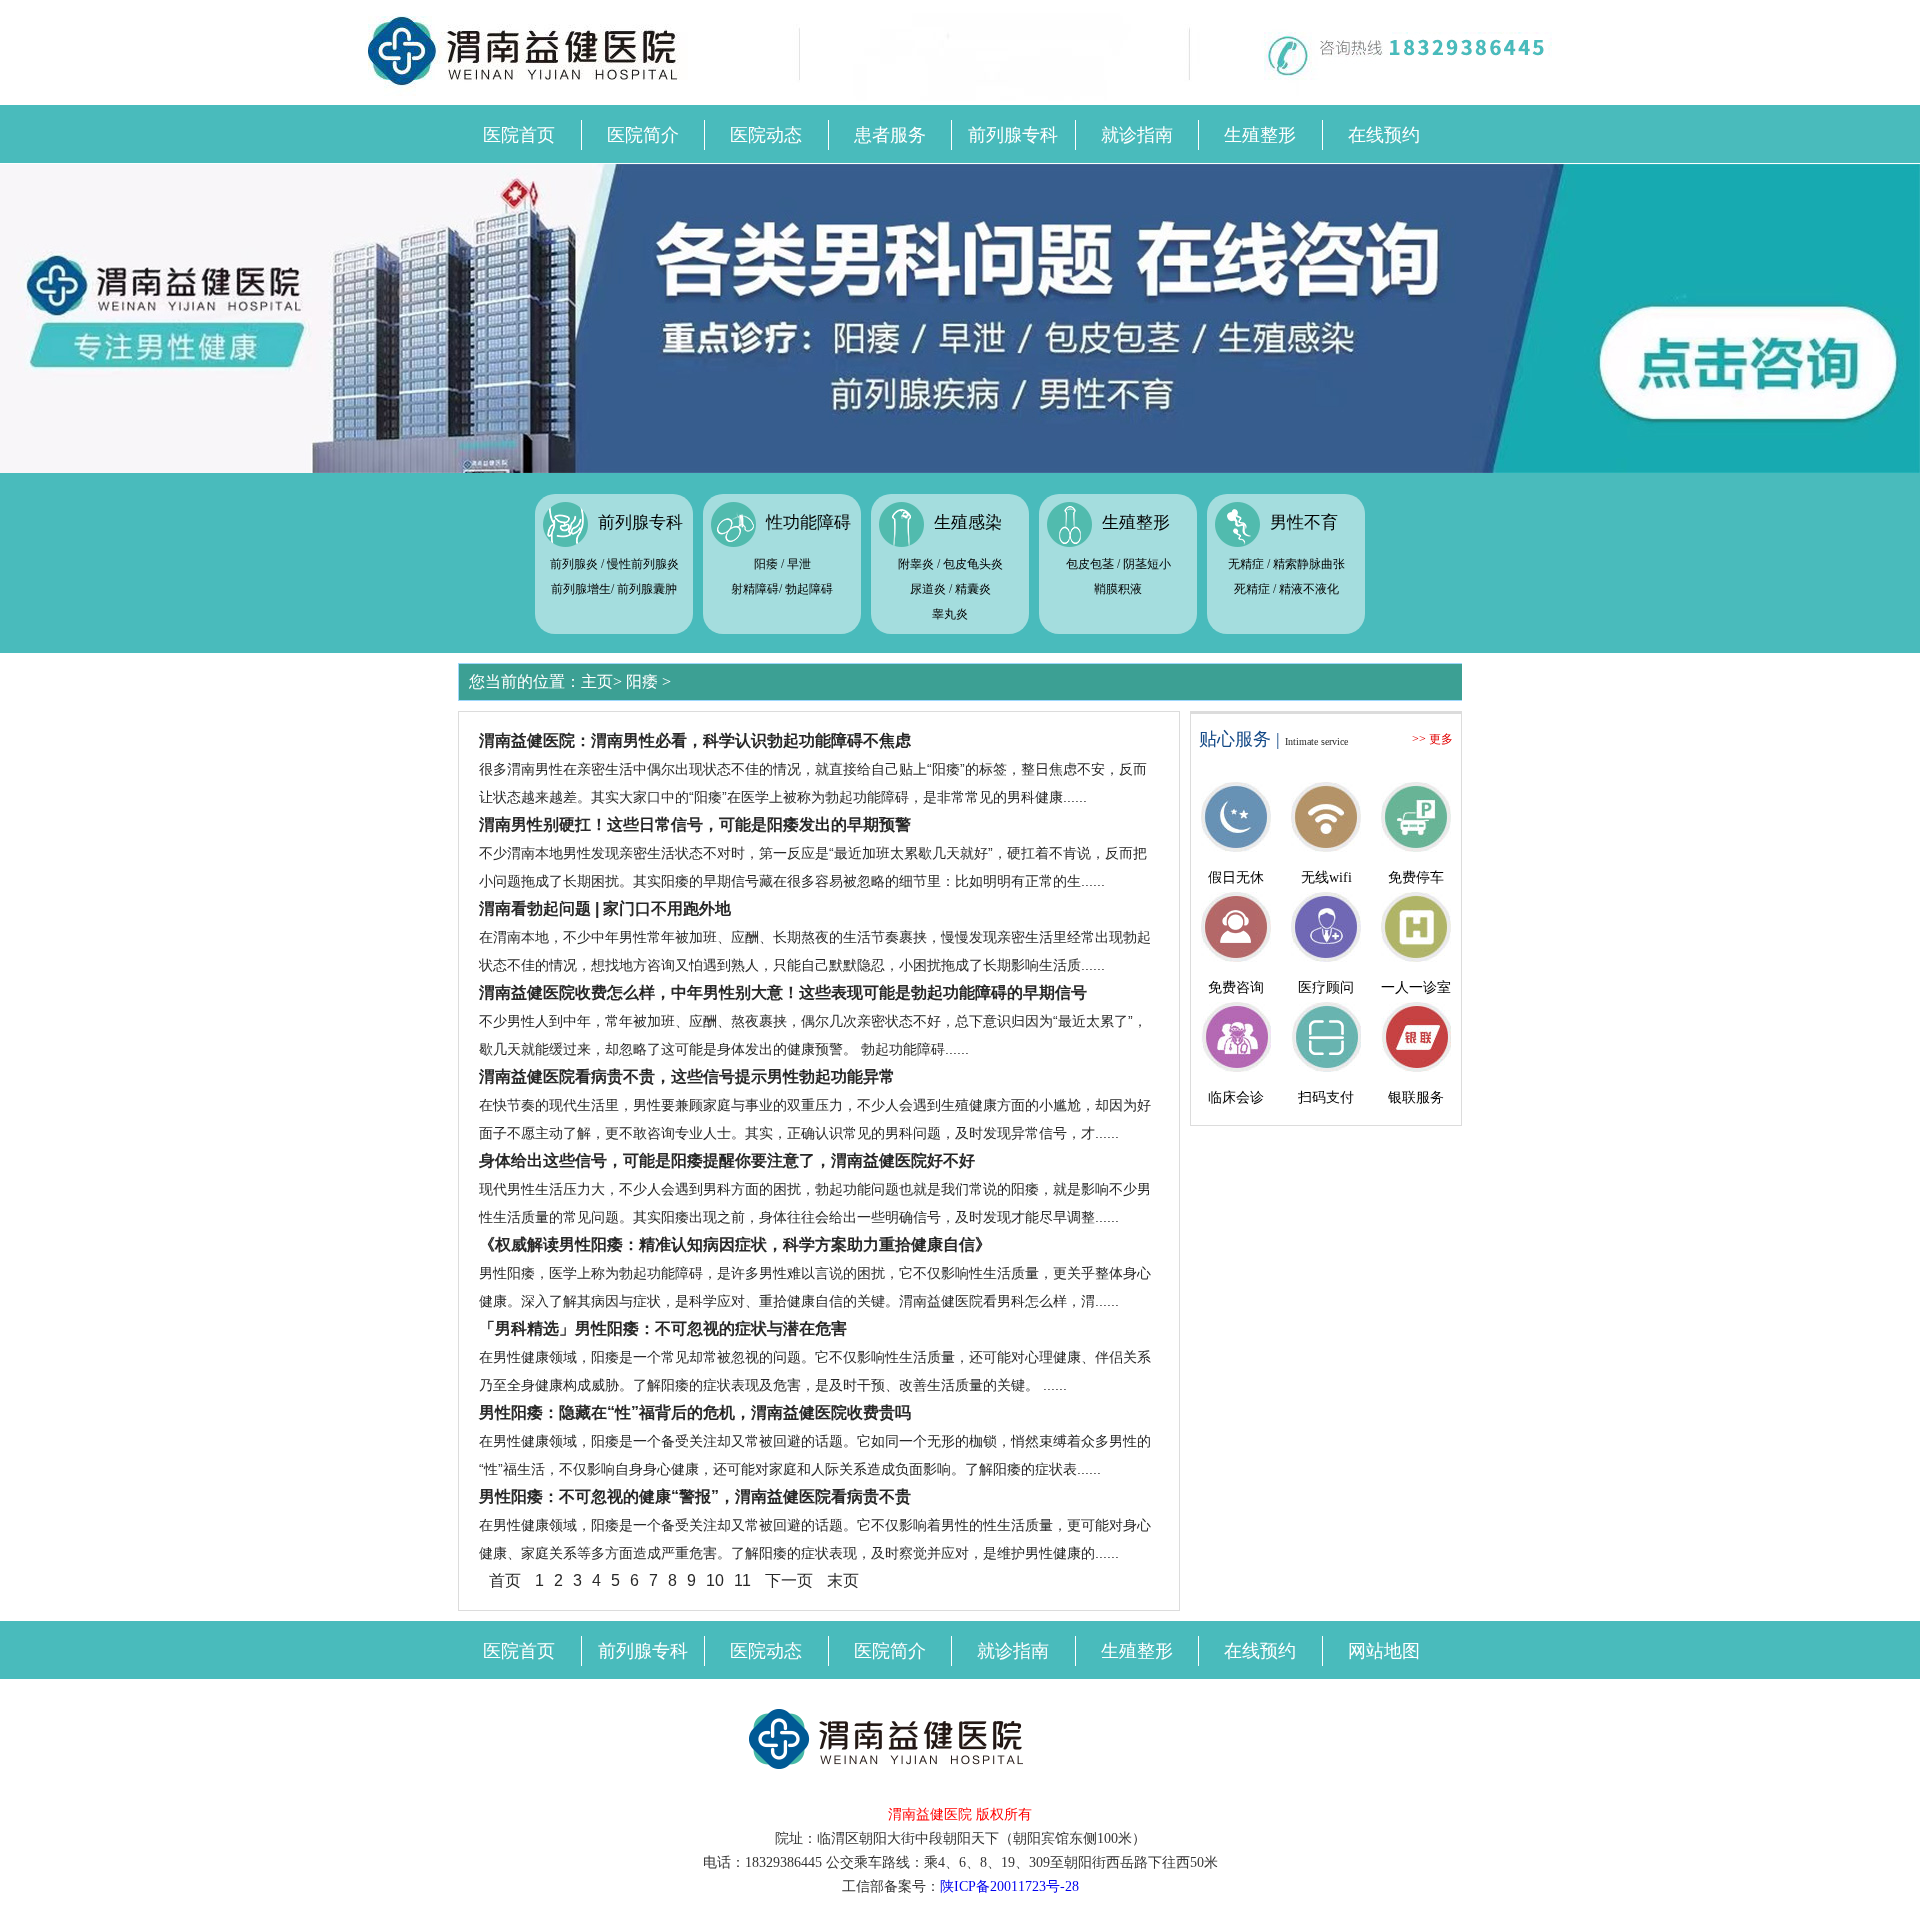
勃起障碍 (809, 589)
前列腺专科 (1013, 135)
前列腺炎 (574, 564)
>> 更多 (1432, 739)
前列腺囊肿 (647, 589)
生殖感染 (968, 522)
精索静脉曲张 (1309, 564)
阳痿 (766, 564)
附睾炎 (916, 564)
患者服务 (890, 135)
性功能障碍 (808, 522)
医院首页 (519, 135)
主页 (597, 681)
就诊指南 (1137, 135)
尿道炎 (928, 589)
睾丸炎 (950, 614)
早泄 (799, 564)
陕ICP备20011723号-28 (1009, 1886)
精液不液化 (1309, 589)
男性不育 (1304, 522)
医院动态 (766, 135)
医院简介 (643, 135)
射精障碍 (755, 589)
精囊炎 (973, 589)
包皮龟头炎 (973, 564)
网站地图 (1384, 1651)
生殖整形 (1260, 135)
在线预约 (1384, 135)
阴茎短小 (1147, 564)
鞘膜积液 (1118, 589)
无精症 (1246, 564)
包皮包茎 (1090, 564)
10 (715, 1580)
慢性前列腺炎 (643, 564)
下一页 (789, 1580)
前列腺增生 (581, 589)
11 (742, 1580)
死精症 (1252, 589)
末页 (843, 1580)
